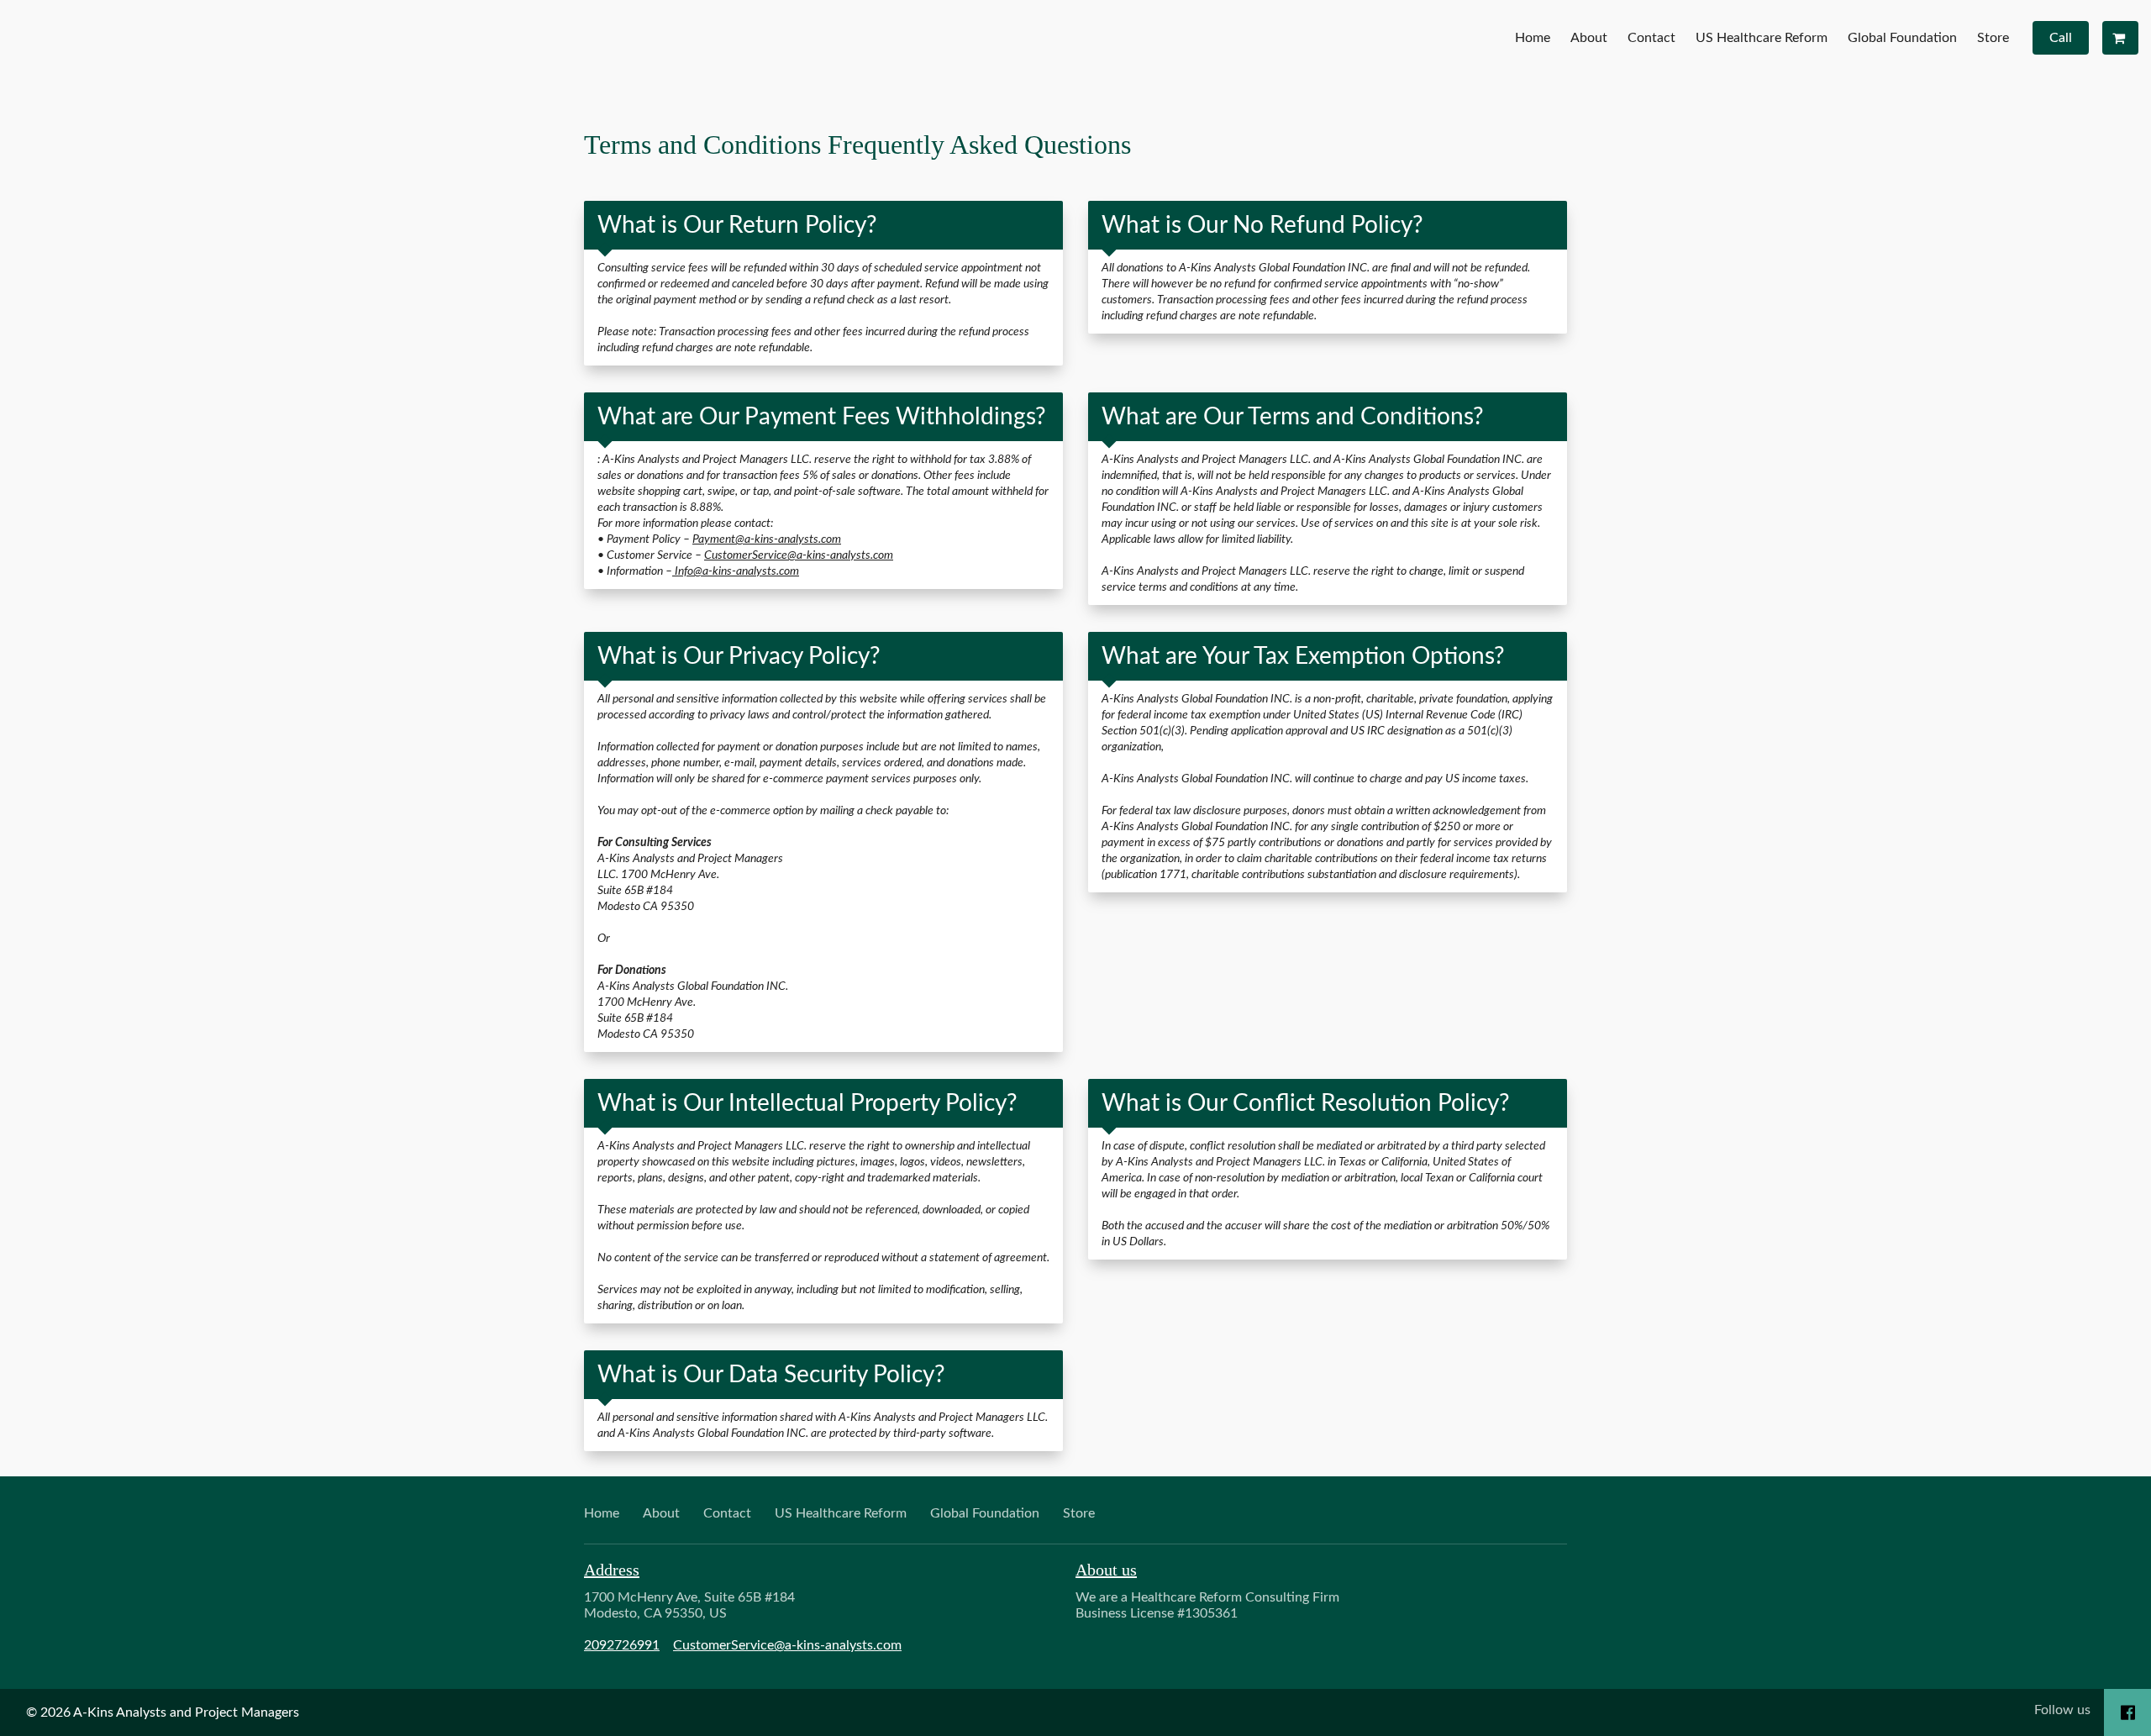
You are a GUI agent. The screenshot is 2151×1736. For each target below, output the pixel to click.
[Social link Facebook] (2128, 1712)
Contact (1651, 38)
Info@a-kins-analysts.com (736, 571)
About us (1106, 1570)
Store (1993, 38)
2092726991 (622, 1645)
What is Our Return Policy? (737, 225)
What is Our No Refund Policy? (1262, 225)
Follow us (2062, 1710)
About (1589, 38)
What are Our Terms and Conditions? (1293, 417)
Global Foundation (1902, 38)
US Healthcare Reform (1762, 38)
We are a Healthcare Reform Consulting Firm (1207, 1605)
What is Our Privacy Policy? (739, 656)
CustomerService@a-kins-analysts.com (799, 555)
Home (1533, 38)
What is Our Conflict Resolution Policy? (1306, 1103)
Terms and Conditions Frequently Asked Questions (857, 145)
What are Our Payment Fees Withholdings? (822, 417)
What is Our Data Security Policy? (771, 1375)
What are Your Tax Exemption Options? (1303, 656)
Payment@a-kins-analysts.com (767, 539)
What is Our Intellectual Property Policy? (807, 1103)
